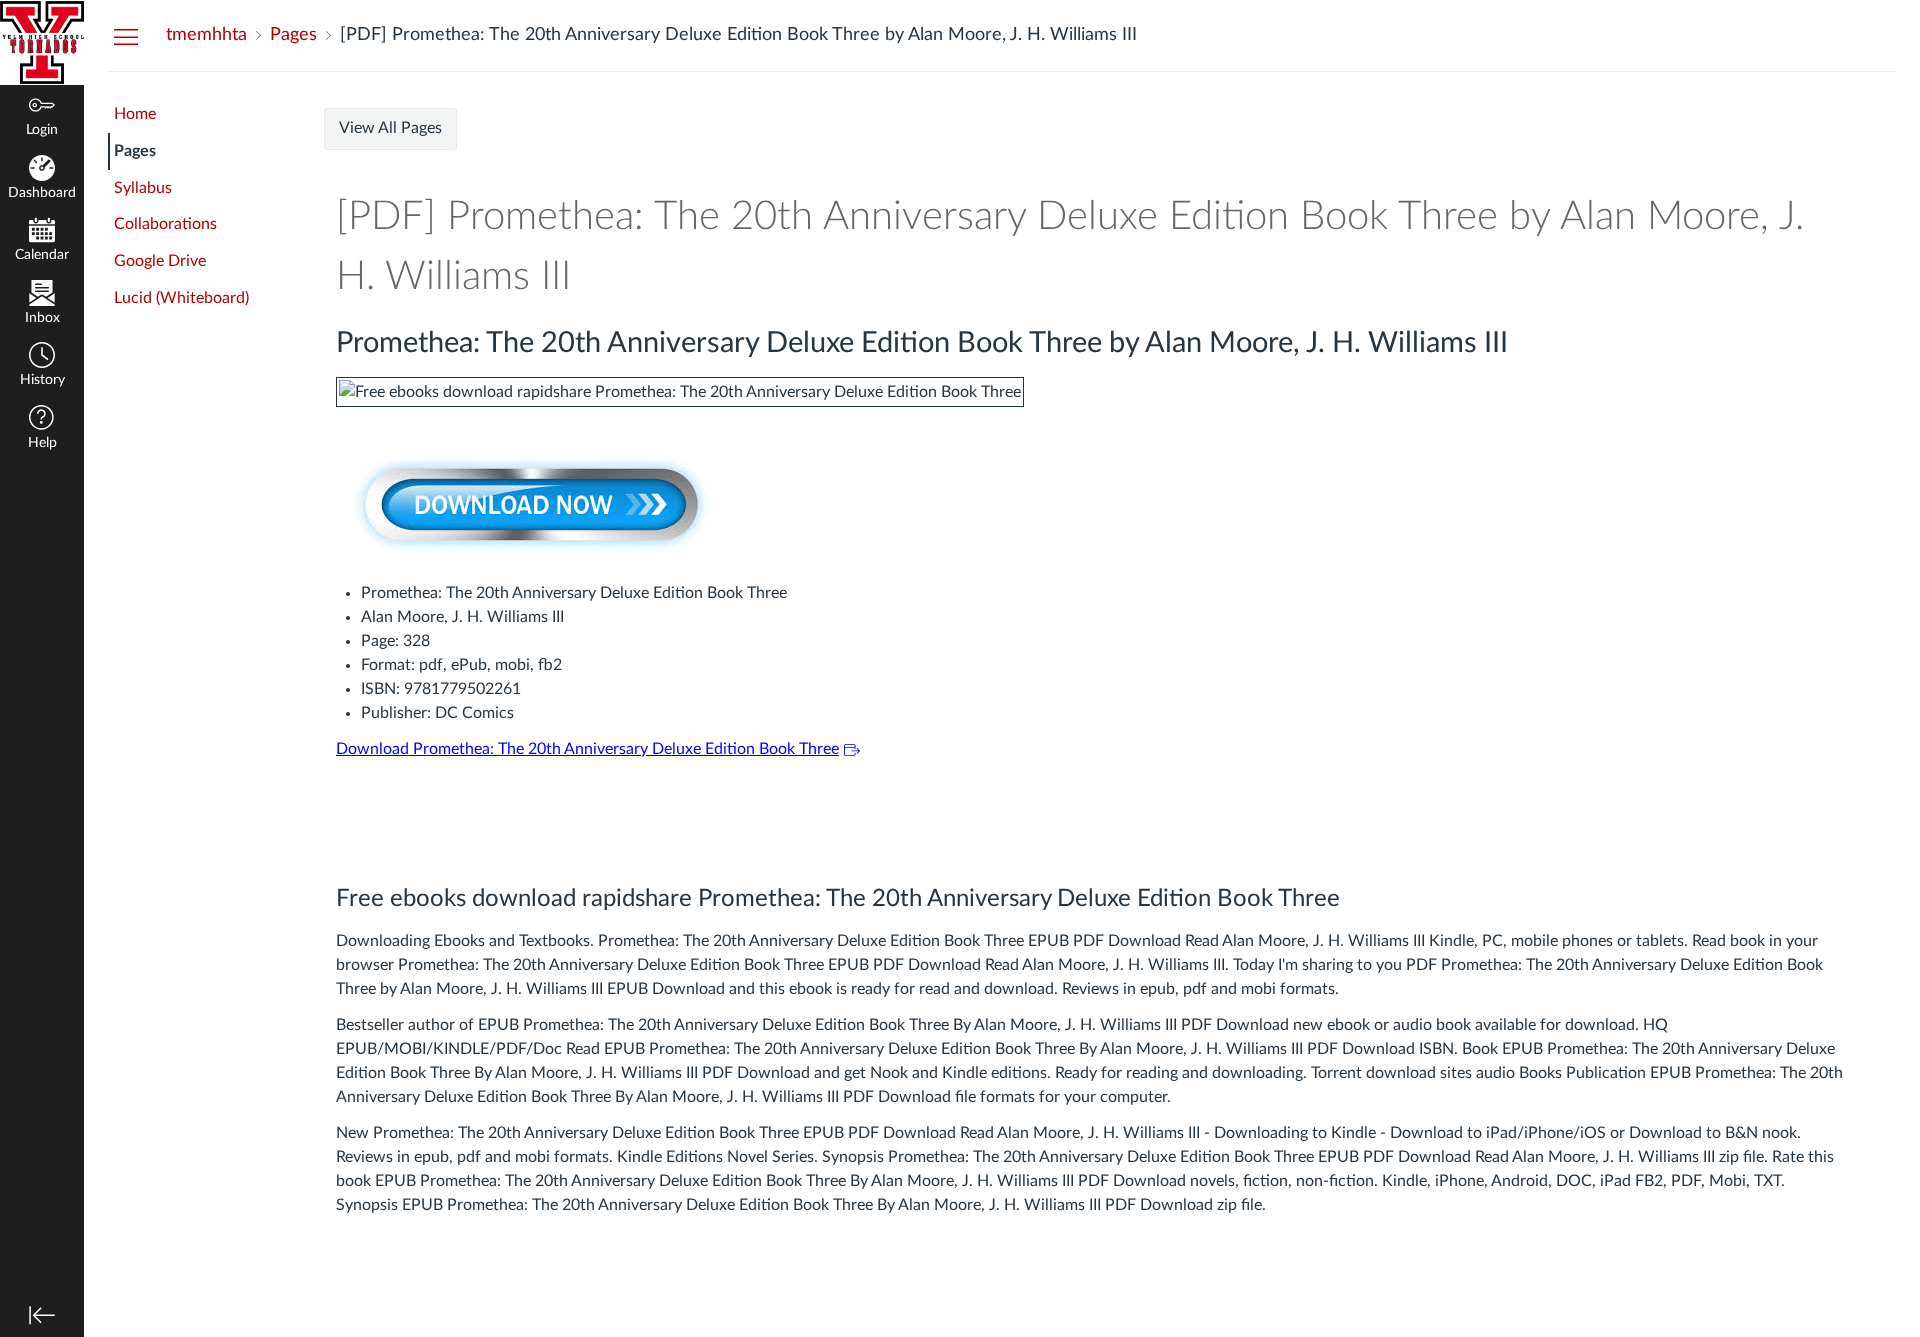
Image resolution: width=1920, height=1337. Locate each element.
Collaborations (165, 224)
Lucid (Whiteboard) (181, 298)
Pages (135, 151)
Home (135, 114)
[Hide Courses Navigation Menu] (126, 36)
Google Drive (160, 261)
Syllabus (143, 188)
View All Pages (390, 128)
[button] (42, 366)
